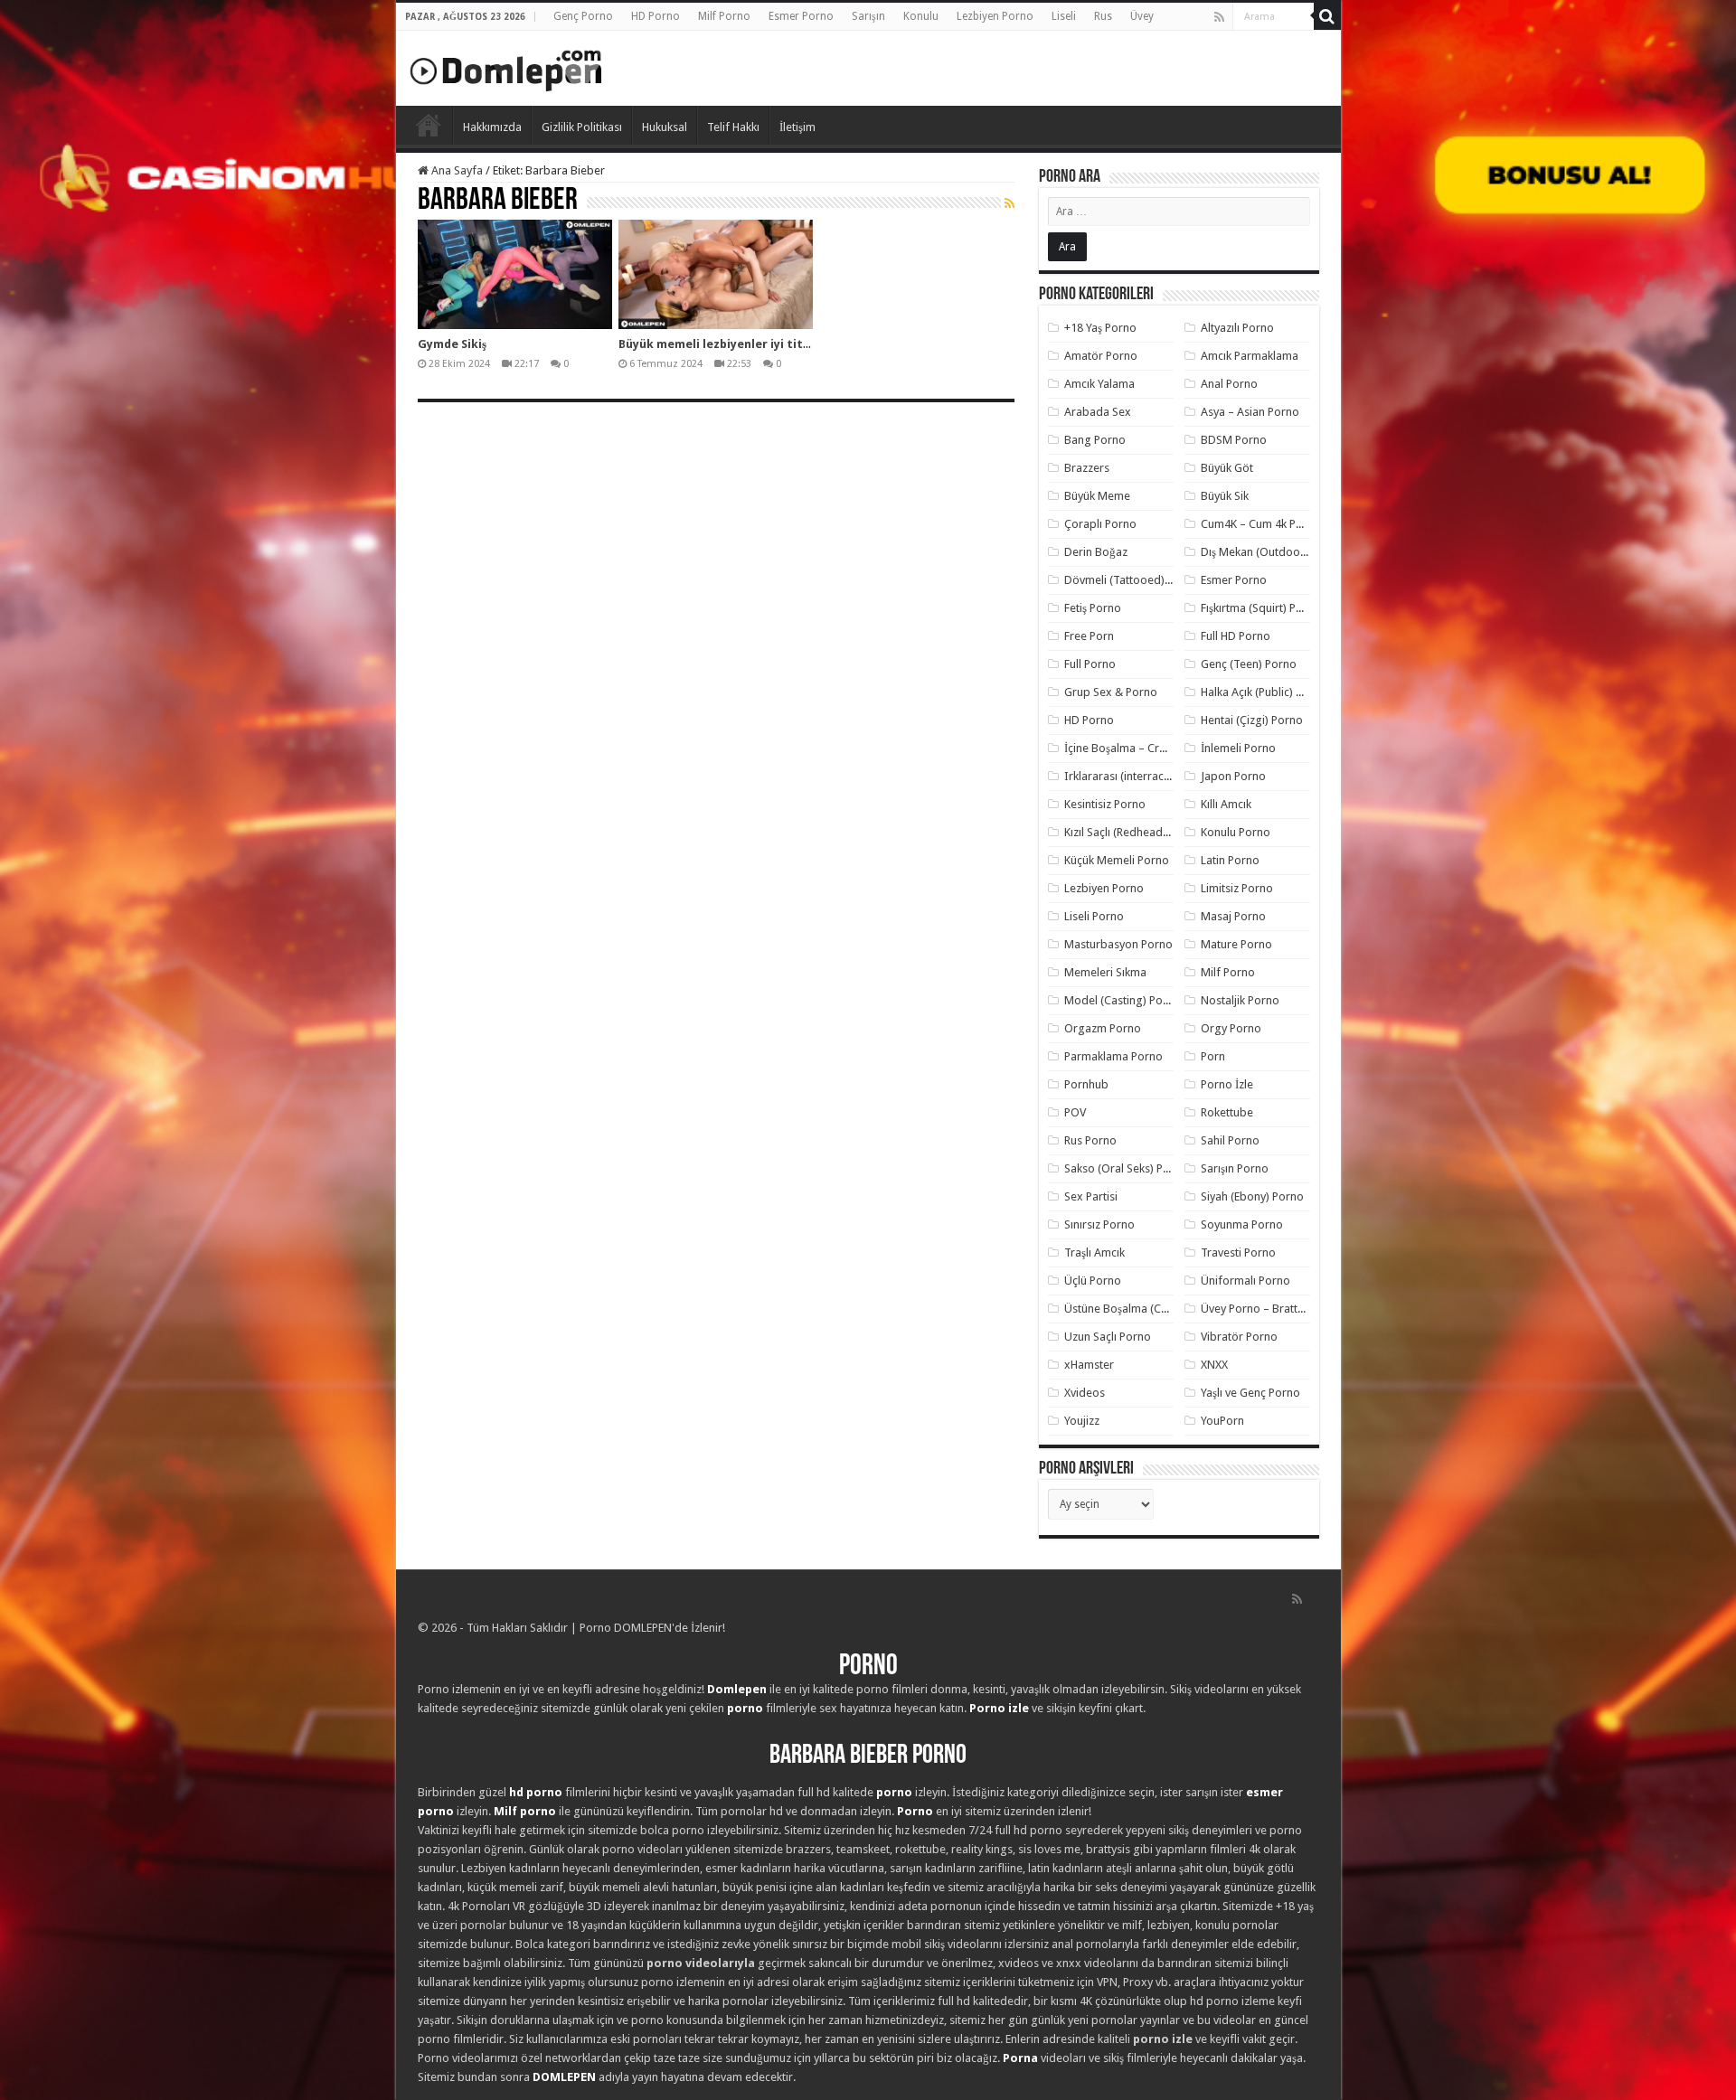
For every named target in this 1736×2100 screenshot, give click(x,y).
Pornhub (1086, 1084)
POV (1075, 1112)
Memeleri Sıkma (1105, 972)
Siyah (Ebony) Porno (1252, 1196)
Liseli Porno (1094, 916)
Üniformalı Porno (1245, 1281)
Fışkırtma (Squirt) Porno (1261, 608)
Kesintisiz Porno (1105, 804)
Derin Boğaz (1096, 552)
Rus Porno (1090, 1140)
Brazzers (1087, 468)
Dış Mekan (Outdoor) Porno (1272, 552)
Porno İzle (1227, 1084)
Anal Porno (1229, 384)
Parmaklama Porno (1113, 1056)
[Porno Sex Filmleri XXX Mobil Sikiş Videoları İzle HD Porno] (506, 67)
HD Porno (656, 16)
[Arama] (1327, 16)
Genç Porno (583, 16)
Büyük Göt (1227, 468)
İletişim (797, 127)
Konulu (921, 16)
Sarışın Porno (1235, 1168)
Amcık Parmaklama (1250, 356)
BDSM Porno (1234, 440)
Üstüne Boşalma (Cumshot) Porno (1151, 1309)
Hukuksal (665, 127)
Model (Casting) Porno (1123, 1000)
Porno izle (999, 1708)
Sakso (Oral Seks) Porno (1126, 1168)
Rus (1103, 16)
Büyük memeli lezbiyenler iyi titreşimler (735, 344)
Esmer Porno (801, 16)
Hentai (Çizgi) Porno (1252, 720)
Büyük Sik (1225, 496)
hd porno (536, 1792)
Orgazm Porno (1103, 1028)
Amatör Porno (1101, 356)
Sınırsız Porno (1099, 1224)
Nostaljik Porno (1240, 1000)
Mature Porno (1236, 944)
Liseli (1064, 16)
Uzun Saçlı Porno (1108, 1337)
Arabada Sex (1098, 412)
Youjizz (1082, 1421)
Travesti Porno (1238, 1252)
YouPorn (1222, 1421)
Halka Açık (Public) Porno (1264, 692)
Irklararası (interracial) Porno (1139, 776)
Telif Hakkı (733, 127)
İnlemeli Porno (1238, 748)
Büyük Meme (1097, 496)
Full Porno (1090, 664)
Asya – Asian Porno (1250, 412)
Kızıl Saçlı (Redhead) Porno (1132, 832)
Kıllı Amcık (1226, 804)
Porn (1213, 1056)
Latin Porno (1230, 860)
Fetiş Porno (1093, 608)
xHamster (1089, 1365)
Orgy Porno (1231, 1028)
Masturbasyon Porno (1118, 944)
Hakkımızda (492, 127)
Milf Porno (724, 16)
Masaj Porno (1233, 916)
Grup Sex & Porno (1111, 692)
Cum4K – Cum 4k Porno (1261, 524)
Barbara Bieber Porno (868, 1756)
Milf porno (525, 1811)
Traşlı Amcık (1094, 1252)
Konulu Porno (1236, 832)
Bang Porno (1095, 440)
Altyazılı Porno (1237, 328)
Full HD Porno (1236, 636)
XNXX (1214, 1365)
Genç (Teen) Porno (1249, 664)
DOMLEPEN (564, 2077)
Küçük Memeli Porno (1117, 860)
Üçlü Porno (1093, 1281)
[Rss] (1219, 17)
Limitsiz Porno (1237, 888)
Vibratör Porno (1239, 1337)
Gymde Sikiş (452, 344)
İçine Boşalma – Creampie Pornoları (1156, 748)
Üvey (1142, 16)
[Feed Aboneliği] (1010, 203)
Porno (429, 125)
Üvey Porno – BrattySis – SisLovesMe (1295, 1309)
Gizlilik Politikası (582, 127)
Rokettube (1227, 1112)
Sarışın (868, 16)
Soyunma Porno (1242, 1224)
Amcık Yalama (1099, 384)
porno (745, 1708)
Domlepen (737, 1689)
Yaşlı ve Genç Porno (1250, 1393)
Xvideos (1085, 1393)
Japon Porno (1233, 776)
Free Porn (1089, 636)
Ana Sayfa (456, 170)
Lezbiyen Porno (995, 16)
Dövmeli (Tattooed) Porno (1132, 580)
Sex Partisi (1091, 1196)
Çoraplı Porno (1100, 524)
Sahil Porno (1230, 1140)
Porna (1020, 2058)
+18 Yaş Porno (1100, 328)
